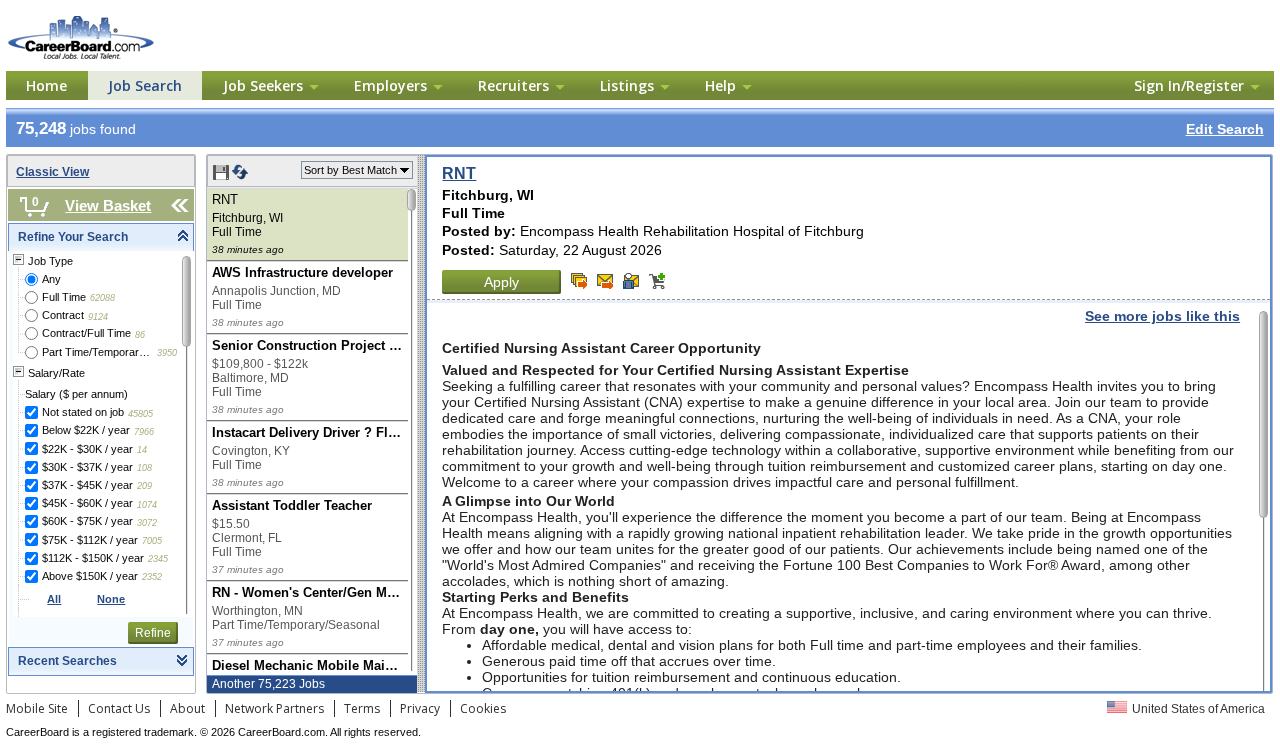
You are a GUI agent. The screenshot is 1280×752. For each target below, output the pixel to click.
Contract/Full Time (86, 333)
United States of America (1198, 709)
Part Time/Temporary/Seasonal (97, 352)
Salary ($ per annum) (76, 394)
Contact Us (119, 708)
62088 (102, 298)
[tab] (101, 237)
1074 (147, 505)
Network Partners (274, 708)
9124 (98, 317)
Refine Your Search (73, 237)
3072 (147, 523)
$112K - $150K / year (93, 558)
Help (720, 85)
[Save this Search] (222, 176)
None (111, 599)
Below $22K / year (86, 430)
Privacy (420, 708)
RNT (459, 173)
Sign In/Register (1189, 85)
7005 (152, 541)
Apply (501, 282)
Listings (627, 85)
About (187, 708)
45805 (140, 414)
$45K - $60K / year (87, 503)
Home (46, 85)
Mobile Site (37, 708)
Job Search (145, 85)
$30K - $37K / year (87, 467)
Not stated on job (83, 412)
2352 (152, 577)
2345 (158, 559)
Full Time (64, 297)
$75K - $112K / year (90, 540)
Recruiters (513, 85)
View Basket (108, 205)
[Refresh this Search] (240, 176)
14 (142, 450)
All (54, 599)
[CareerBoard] (113, 19)
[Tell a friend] (631, 281)
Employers (390, 85)
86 (140, 335)
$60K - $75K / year (87, 521)
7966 (144, 432)
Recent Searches (67, 661)
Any (51, 279)
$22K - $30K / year (87, 449)
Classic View (52, 172)
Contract (63, 315)
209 (144, 486)
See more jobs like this (1162, 316)
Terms (362, 708)
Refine (153, 633)
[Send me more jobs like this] (579, 281)
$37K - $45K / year (87, 485)
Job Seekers (263, 85)
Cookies (483, 708)
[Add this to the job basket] (657, 281)
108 (144, 468)
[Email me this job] (605, 281)
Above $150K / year (90, 576)
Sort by (350, 170)
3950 (167, 353)
